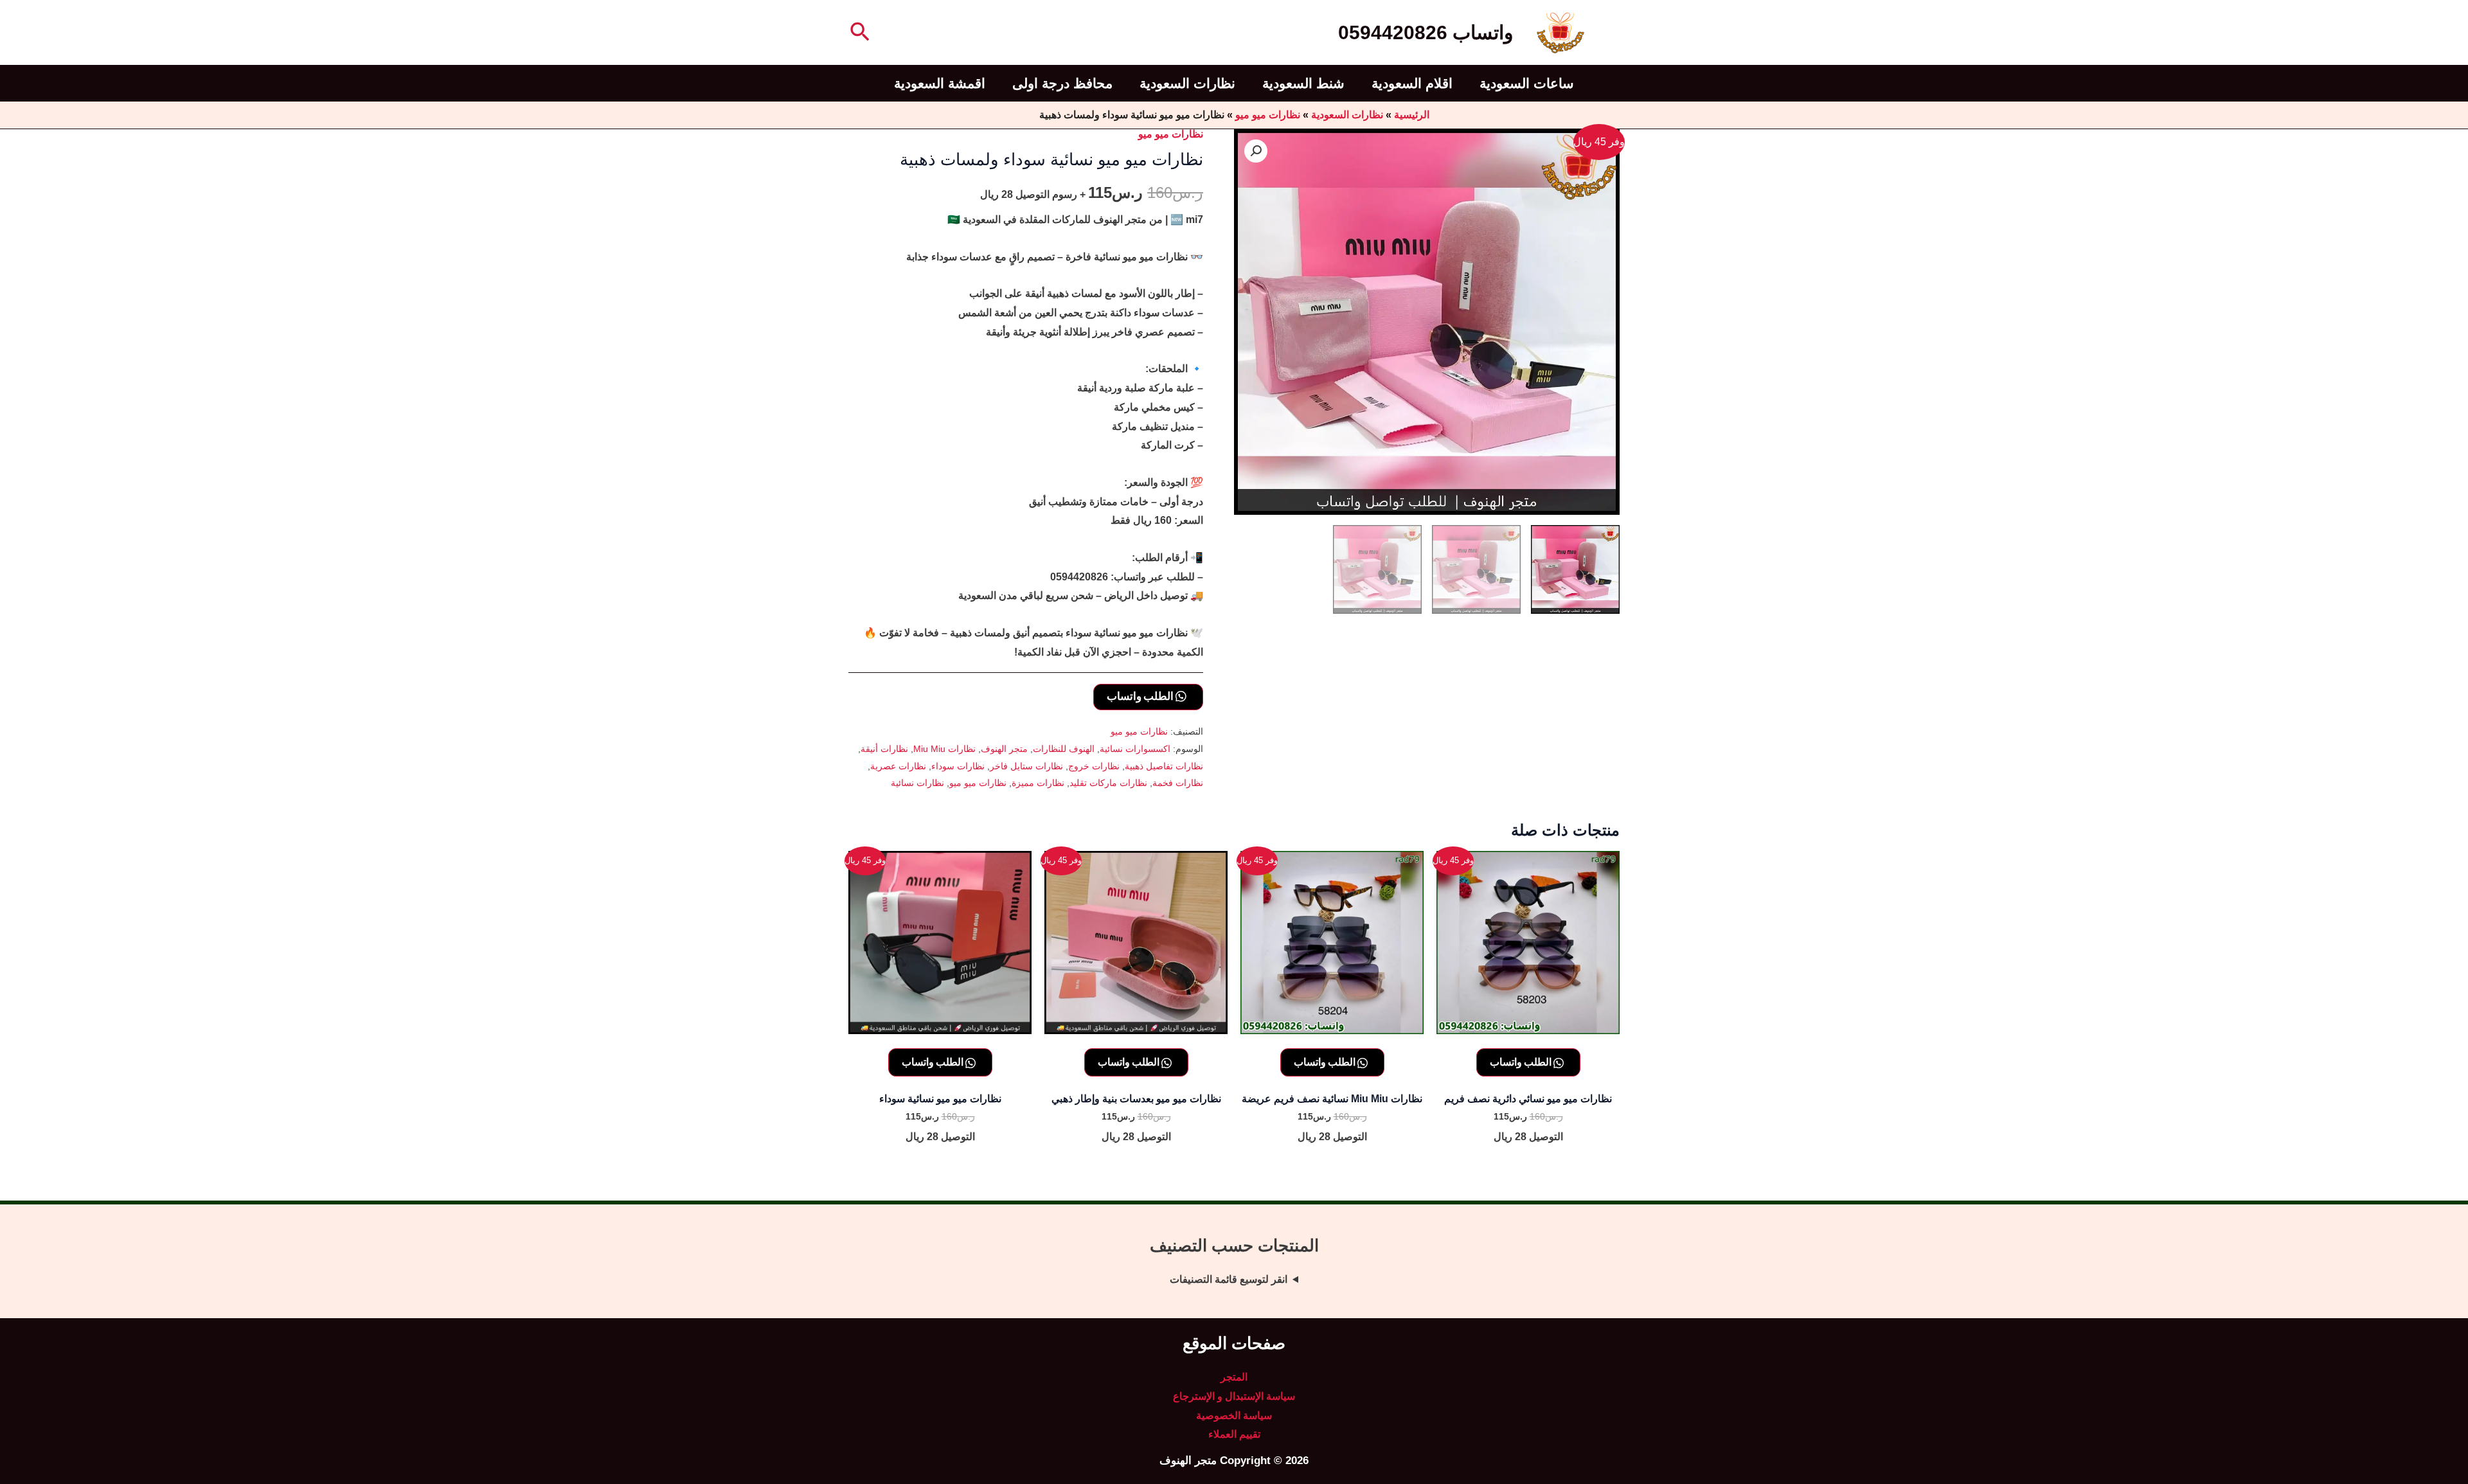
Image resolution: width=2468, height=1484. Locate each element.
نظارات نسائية (917, 783)
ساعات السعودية (1527, 83)
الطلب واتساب (1141, 696)
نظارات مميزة (1038, 783)
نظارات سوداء (958, 766)
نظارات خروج (1094, 766)
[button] (859, 33)
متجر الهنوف (1004, 749)
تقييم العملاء (1234, 1434)
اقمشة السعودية (940, 83)
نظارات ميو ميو (1268, 115)
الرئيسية (1412, 115)
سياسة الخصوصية (1234, 1416)
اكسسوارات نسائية (1135, 749)
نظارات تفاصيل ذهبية (1164, 766)
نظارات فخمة (1178, 783)
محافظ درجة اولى (1062, 83)
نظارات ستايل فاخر (1026, 766)
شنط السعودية (1303, 83)
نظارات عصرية (898, 766)
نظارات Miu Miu (944, 749)
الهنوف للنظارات (1064, 749)
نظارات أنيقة (884, 749)
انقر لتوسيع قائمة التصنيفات (1229, 1279)
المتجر (1234, 1377)
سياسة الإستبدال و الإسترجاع (1234, 1396)
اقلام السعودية (1412, 83)
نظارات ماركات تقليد (1108, 783)
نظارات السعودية (1187, 83)
